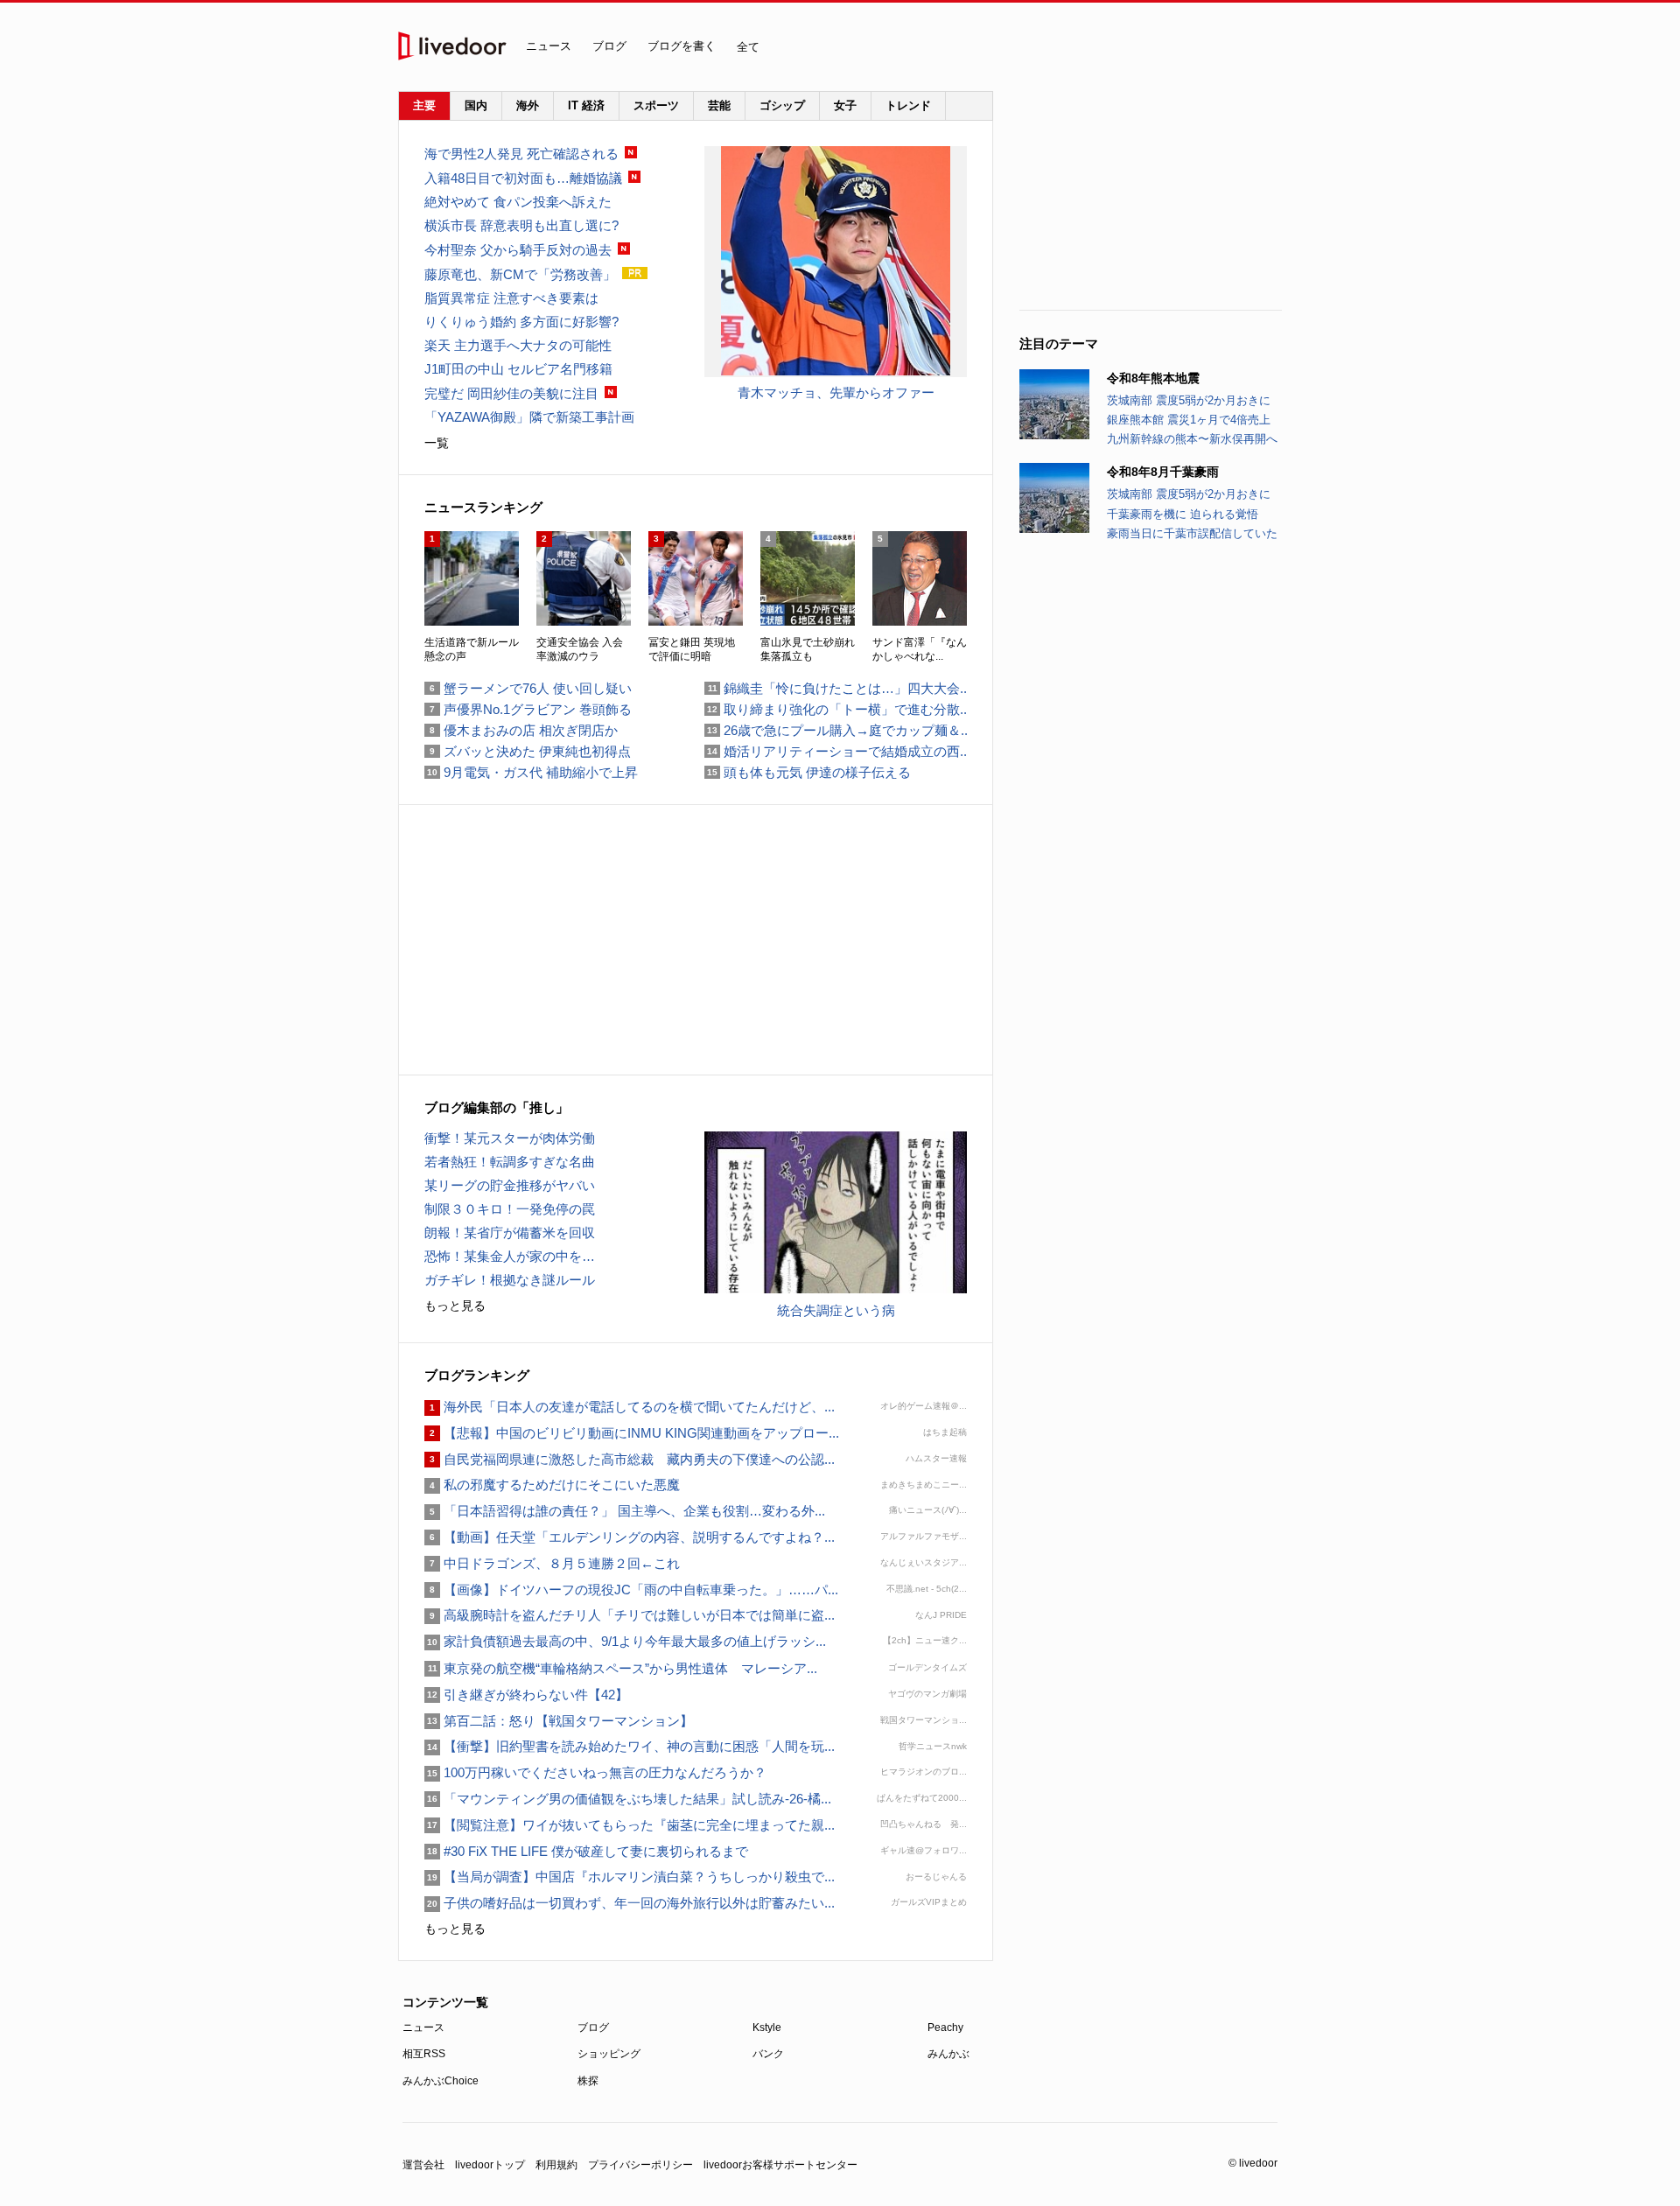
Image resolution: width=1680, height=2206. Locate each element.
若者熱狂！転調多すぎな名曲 (510, 1162)
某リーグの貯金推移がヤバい (510, 1185)
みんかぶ (948, 2054)
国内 (476, 105)
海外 (528, 105)
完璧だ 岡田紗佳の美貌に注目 (511, 393)
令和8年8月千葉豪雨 (1163, 472)
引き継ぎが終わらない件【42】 (526, 1695)
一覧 (437, 443)
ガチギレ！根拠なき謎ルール (510, 1280)
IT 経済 (586, 105)
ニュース (549, 46)
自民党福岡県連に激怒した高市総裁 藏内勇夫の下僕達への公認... (630, 1459)
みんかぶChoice (441, 2081)
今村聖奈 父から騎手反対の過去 (518, 250)
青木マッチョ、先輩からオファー (836, 392)
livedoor (452, 46)
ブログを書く (682, 46)
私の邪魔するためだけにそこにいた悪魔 (552, 1485)
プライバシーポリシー (640, 2165)
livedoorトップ (490, 2165)
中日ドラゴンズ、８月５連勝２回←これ (552, 1563)
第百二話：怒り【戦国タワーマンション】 (559, 1721)
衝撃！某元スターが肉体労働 (510, 1138)
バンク (768, 2054)
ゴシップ (782, 105)
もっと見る (455, 1306)
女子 (845, 105)
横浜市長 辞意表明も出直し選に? (521, 225)
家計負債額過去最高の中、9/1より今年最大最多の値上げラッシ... (625, 1641)
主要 (424, 105)
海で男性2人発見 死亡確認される (521, 154)
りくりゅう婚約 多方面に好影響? (521, 322)
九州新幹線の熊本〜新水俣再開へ (1192, 439)
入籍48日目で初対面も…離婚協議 (523, 178)
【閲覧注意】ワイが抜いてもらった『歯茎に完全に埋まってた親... (630, 1825)
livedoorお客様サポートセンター (780, 2165)
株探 (588, 2081)
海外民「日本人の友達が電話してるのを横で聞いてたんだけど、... (630, 1407)
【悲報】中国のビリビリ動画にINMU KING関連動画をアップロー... (632, 1433)
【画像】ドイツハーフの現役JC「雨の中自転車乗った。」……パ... (631, 1590)
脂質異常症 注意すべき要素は (511, 298)
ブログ (609, 46)
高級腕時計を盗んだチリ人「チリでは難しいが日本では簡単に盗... (630, 1615)
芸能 (719, 105)
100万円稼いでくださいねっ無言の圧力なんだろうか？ (595, 1772)
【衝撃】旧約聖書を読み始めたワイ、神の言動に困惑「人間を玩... (630, 1746)
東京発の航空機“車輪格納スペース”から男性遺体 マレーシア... (621, 1668)
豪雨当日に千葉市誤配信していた (1192, 533)
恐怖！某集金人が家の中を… (510, 1256)
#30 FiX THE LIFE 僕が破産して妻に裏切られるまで (586, 1851)
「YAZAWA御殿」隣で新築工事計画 (529, 417)
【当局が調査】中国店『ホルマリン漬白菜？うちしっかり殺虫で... (630, 1877)
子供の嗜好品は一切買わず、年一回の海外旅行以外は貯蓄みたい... (630, 1903)
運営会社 (423, 2165)
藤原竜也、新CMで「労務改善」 (520, 274)
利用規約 (556, 2165)
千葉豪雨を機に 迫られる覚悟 (1183, 514)
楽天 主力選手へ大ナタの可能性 (518, 345)
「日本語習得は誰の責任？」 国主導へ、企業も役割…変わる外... (625, 1511)
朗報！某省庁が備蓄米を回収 (510, 1233)
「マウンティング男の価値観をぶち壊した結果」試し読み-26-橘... (628, 1799)
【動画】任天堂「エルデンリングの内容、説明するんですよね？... (630, 1537)
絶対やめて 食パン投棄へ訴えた (518, 202)
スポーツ (656, 105)
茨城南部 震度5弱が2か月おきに (1189, 400)
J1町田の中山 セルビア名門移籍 (518, 369)
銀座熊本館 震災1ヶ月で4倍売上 (1189, 420)
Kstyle (767, 2027)
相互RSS (424, 2054)
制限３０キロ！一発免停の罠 (510, 1209)
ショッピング (609, 2054)
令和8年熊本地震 (1153, 378)
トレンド (908, 105)
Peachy (945, 2027)
